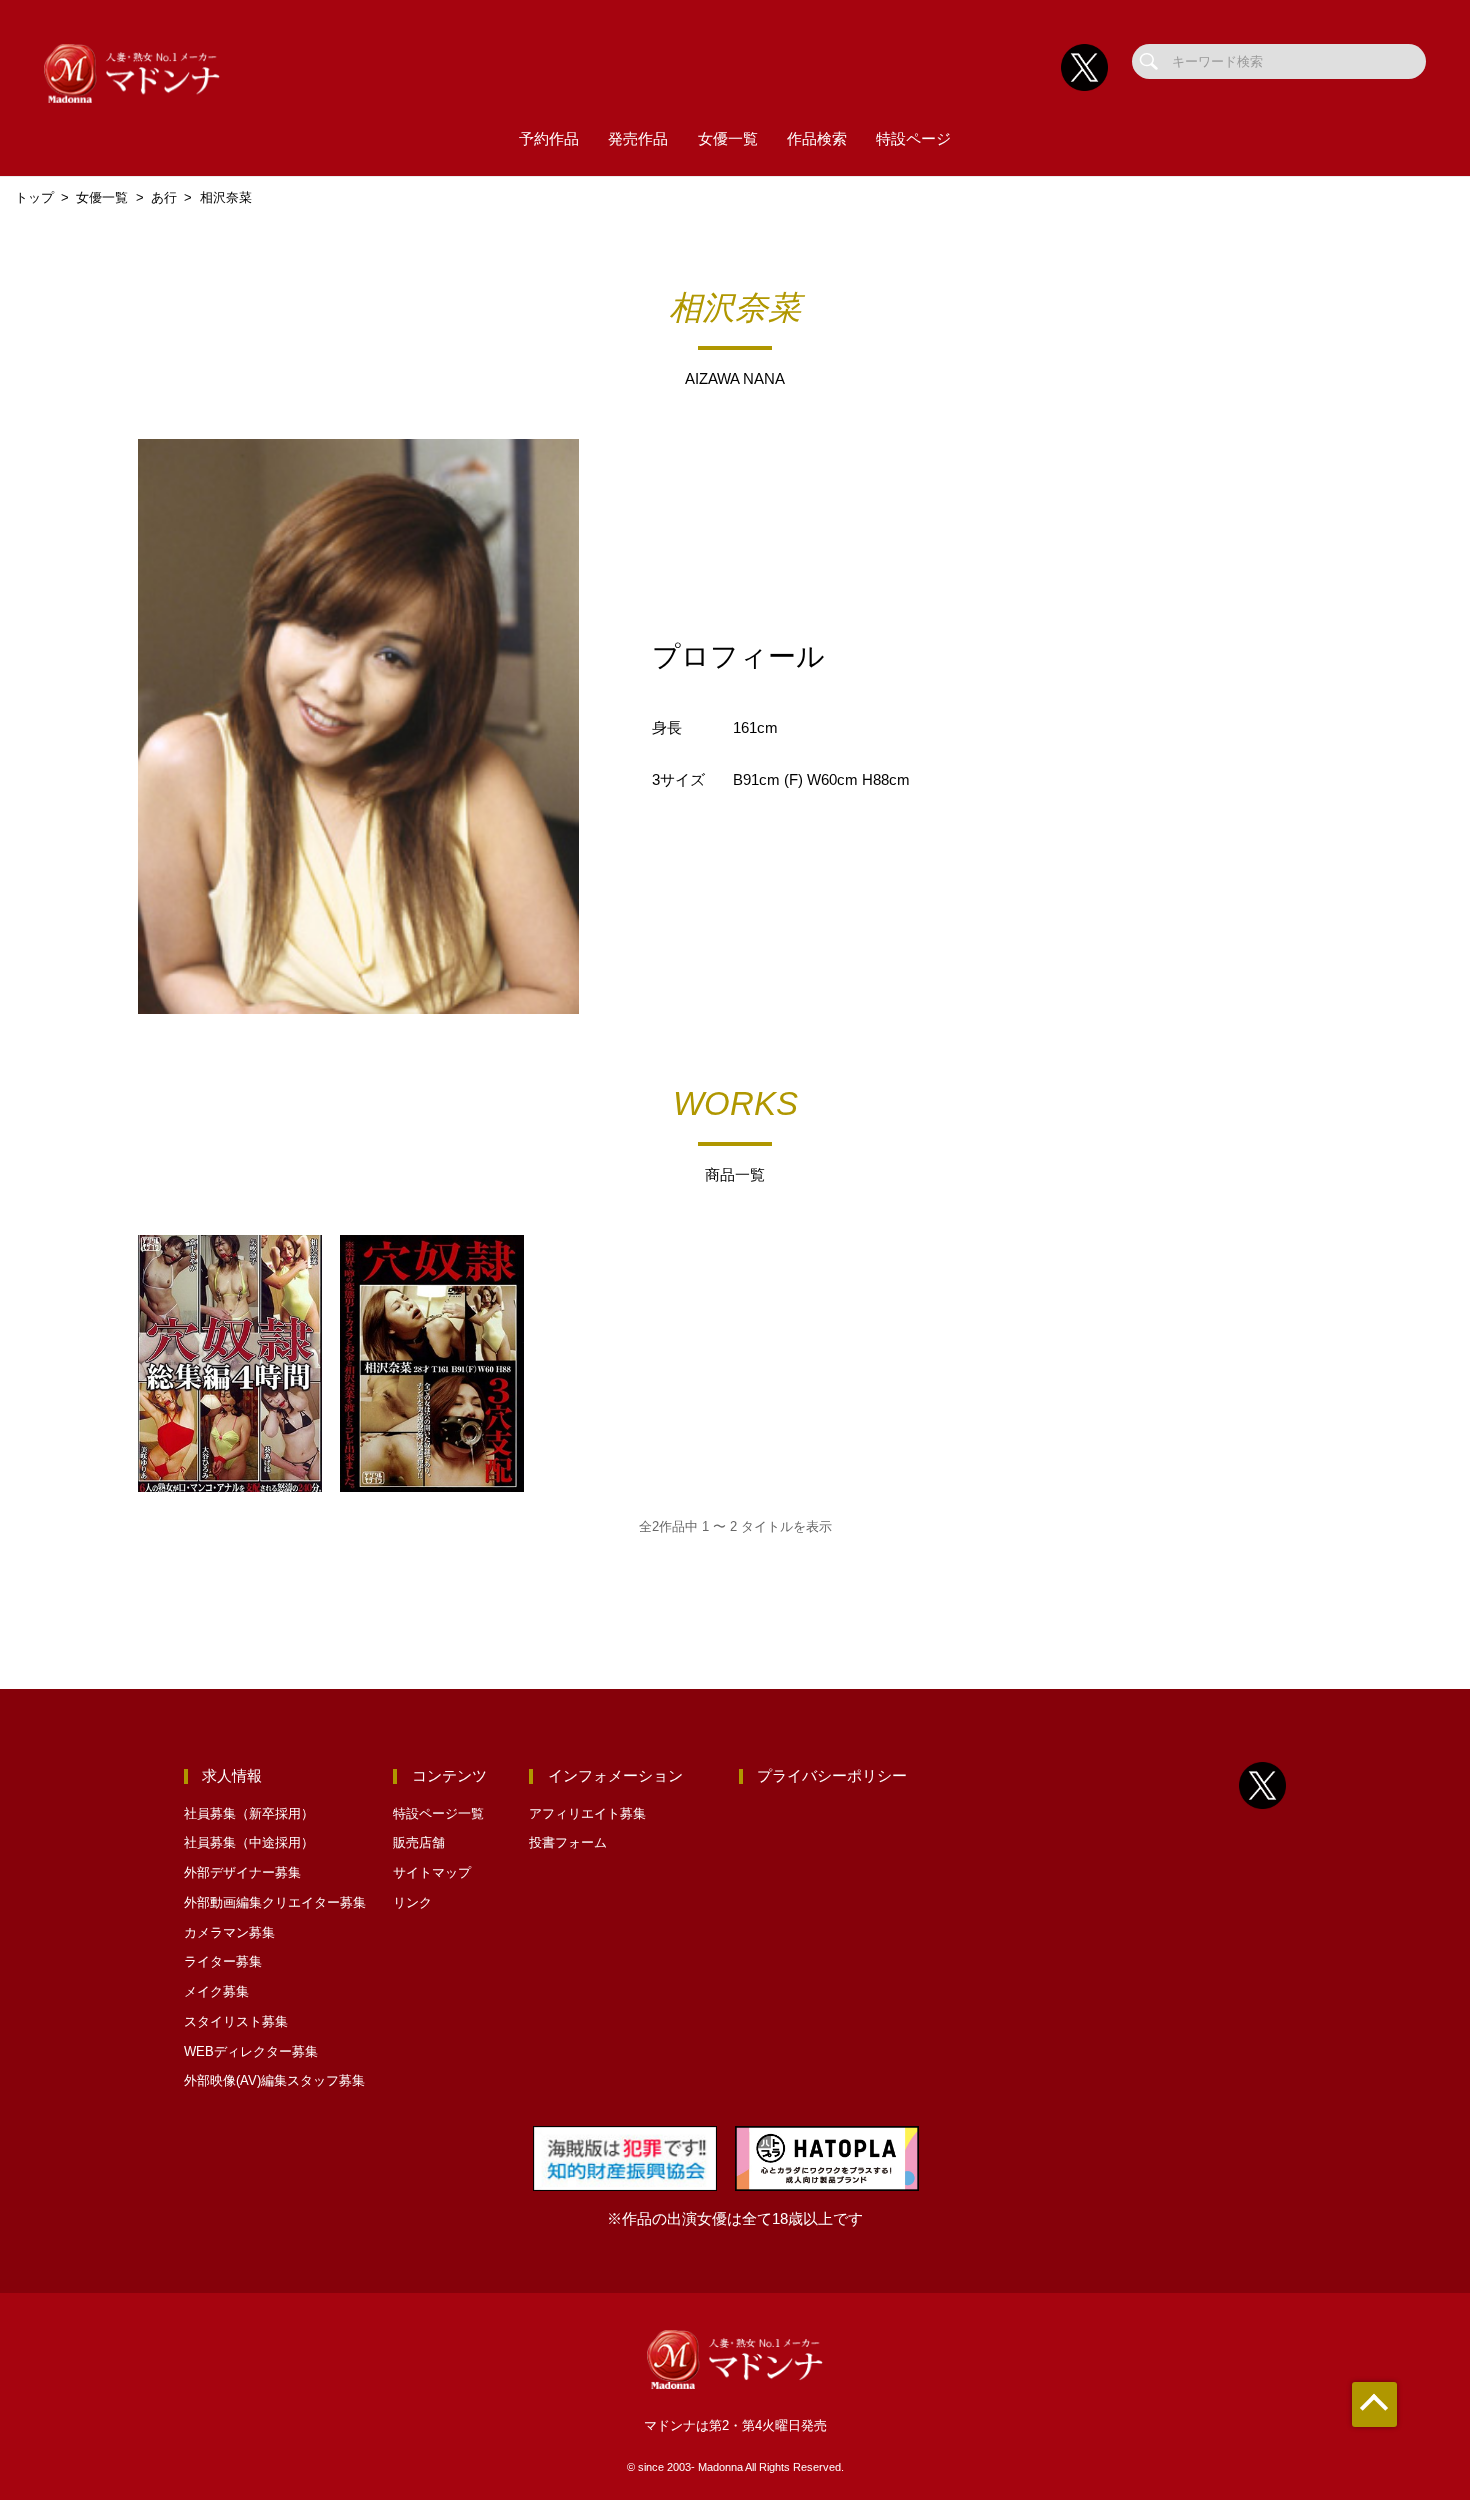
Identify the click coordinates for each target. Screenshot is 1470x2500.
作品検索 (817, 139)
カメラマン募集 (229, 1932)
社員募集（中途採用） (249, 1842)
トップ (34, 197)
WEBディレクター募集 (251, 2051)
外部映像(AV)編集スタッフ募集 (274, 2080)
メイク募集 (216, 1991)
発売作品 (638, 139)
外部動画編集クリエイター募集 (275, 1902)
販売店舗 (419, 1842)
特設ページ (913, 139)
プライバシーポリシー (832, 1776)
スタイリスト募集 (236, 2021)
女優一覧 (728, 139)
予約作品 (549, 139)
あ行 (164, 197)
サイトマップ (432, 1872)
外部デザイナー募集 (242, 1872)
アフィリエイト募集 (587, 1813)
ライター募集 (223, 1961)
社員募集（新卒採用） (249, 1813)
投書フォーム (568, 1842)
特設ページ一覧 (438, 1813)
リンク (412, 1902)
